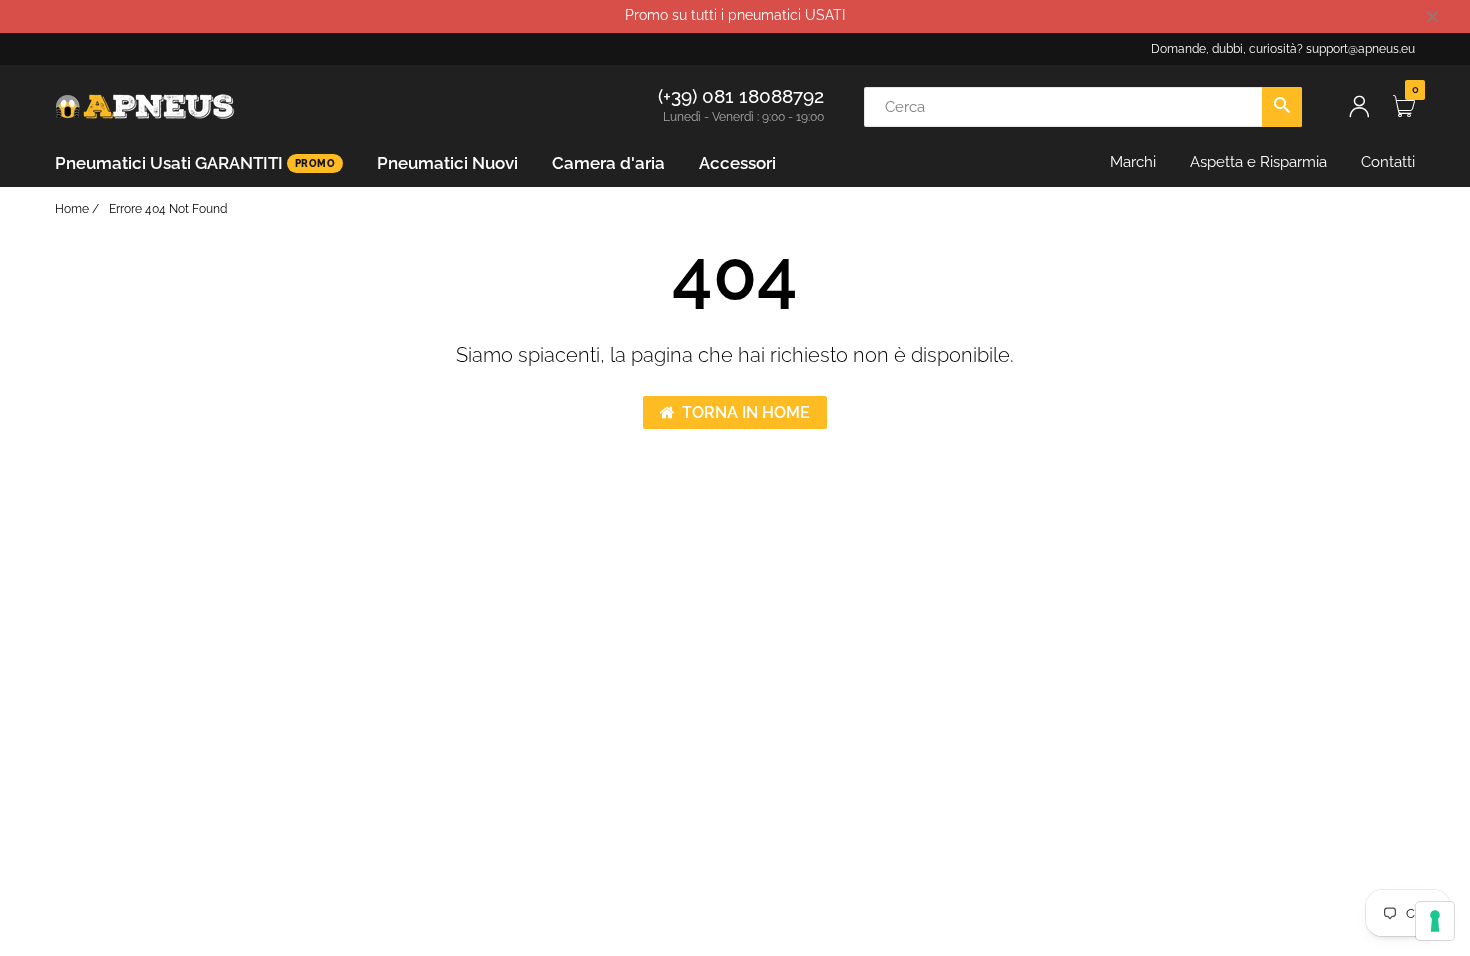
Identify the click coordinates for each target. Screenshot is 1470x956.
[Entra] (1359, 106)
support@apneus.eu (1360, 49)
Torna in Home (746, 412)
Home (72, 209)
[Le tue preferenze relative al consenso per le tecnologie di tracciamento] (1435, 921)
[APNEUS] (145, 105)
